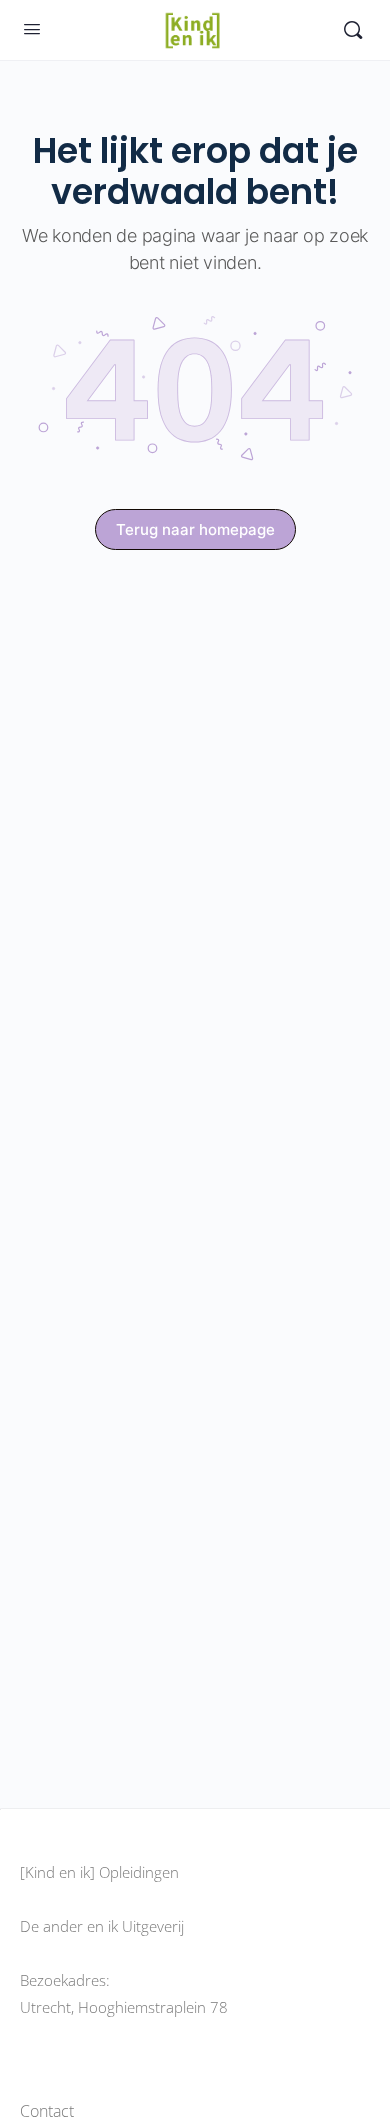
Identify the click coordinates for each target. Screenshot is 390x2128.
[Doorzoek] (353, 30)
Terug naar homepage (195, 529)
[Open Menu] (32, 28)
